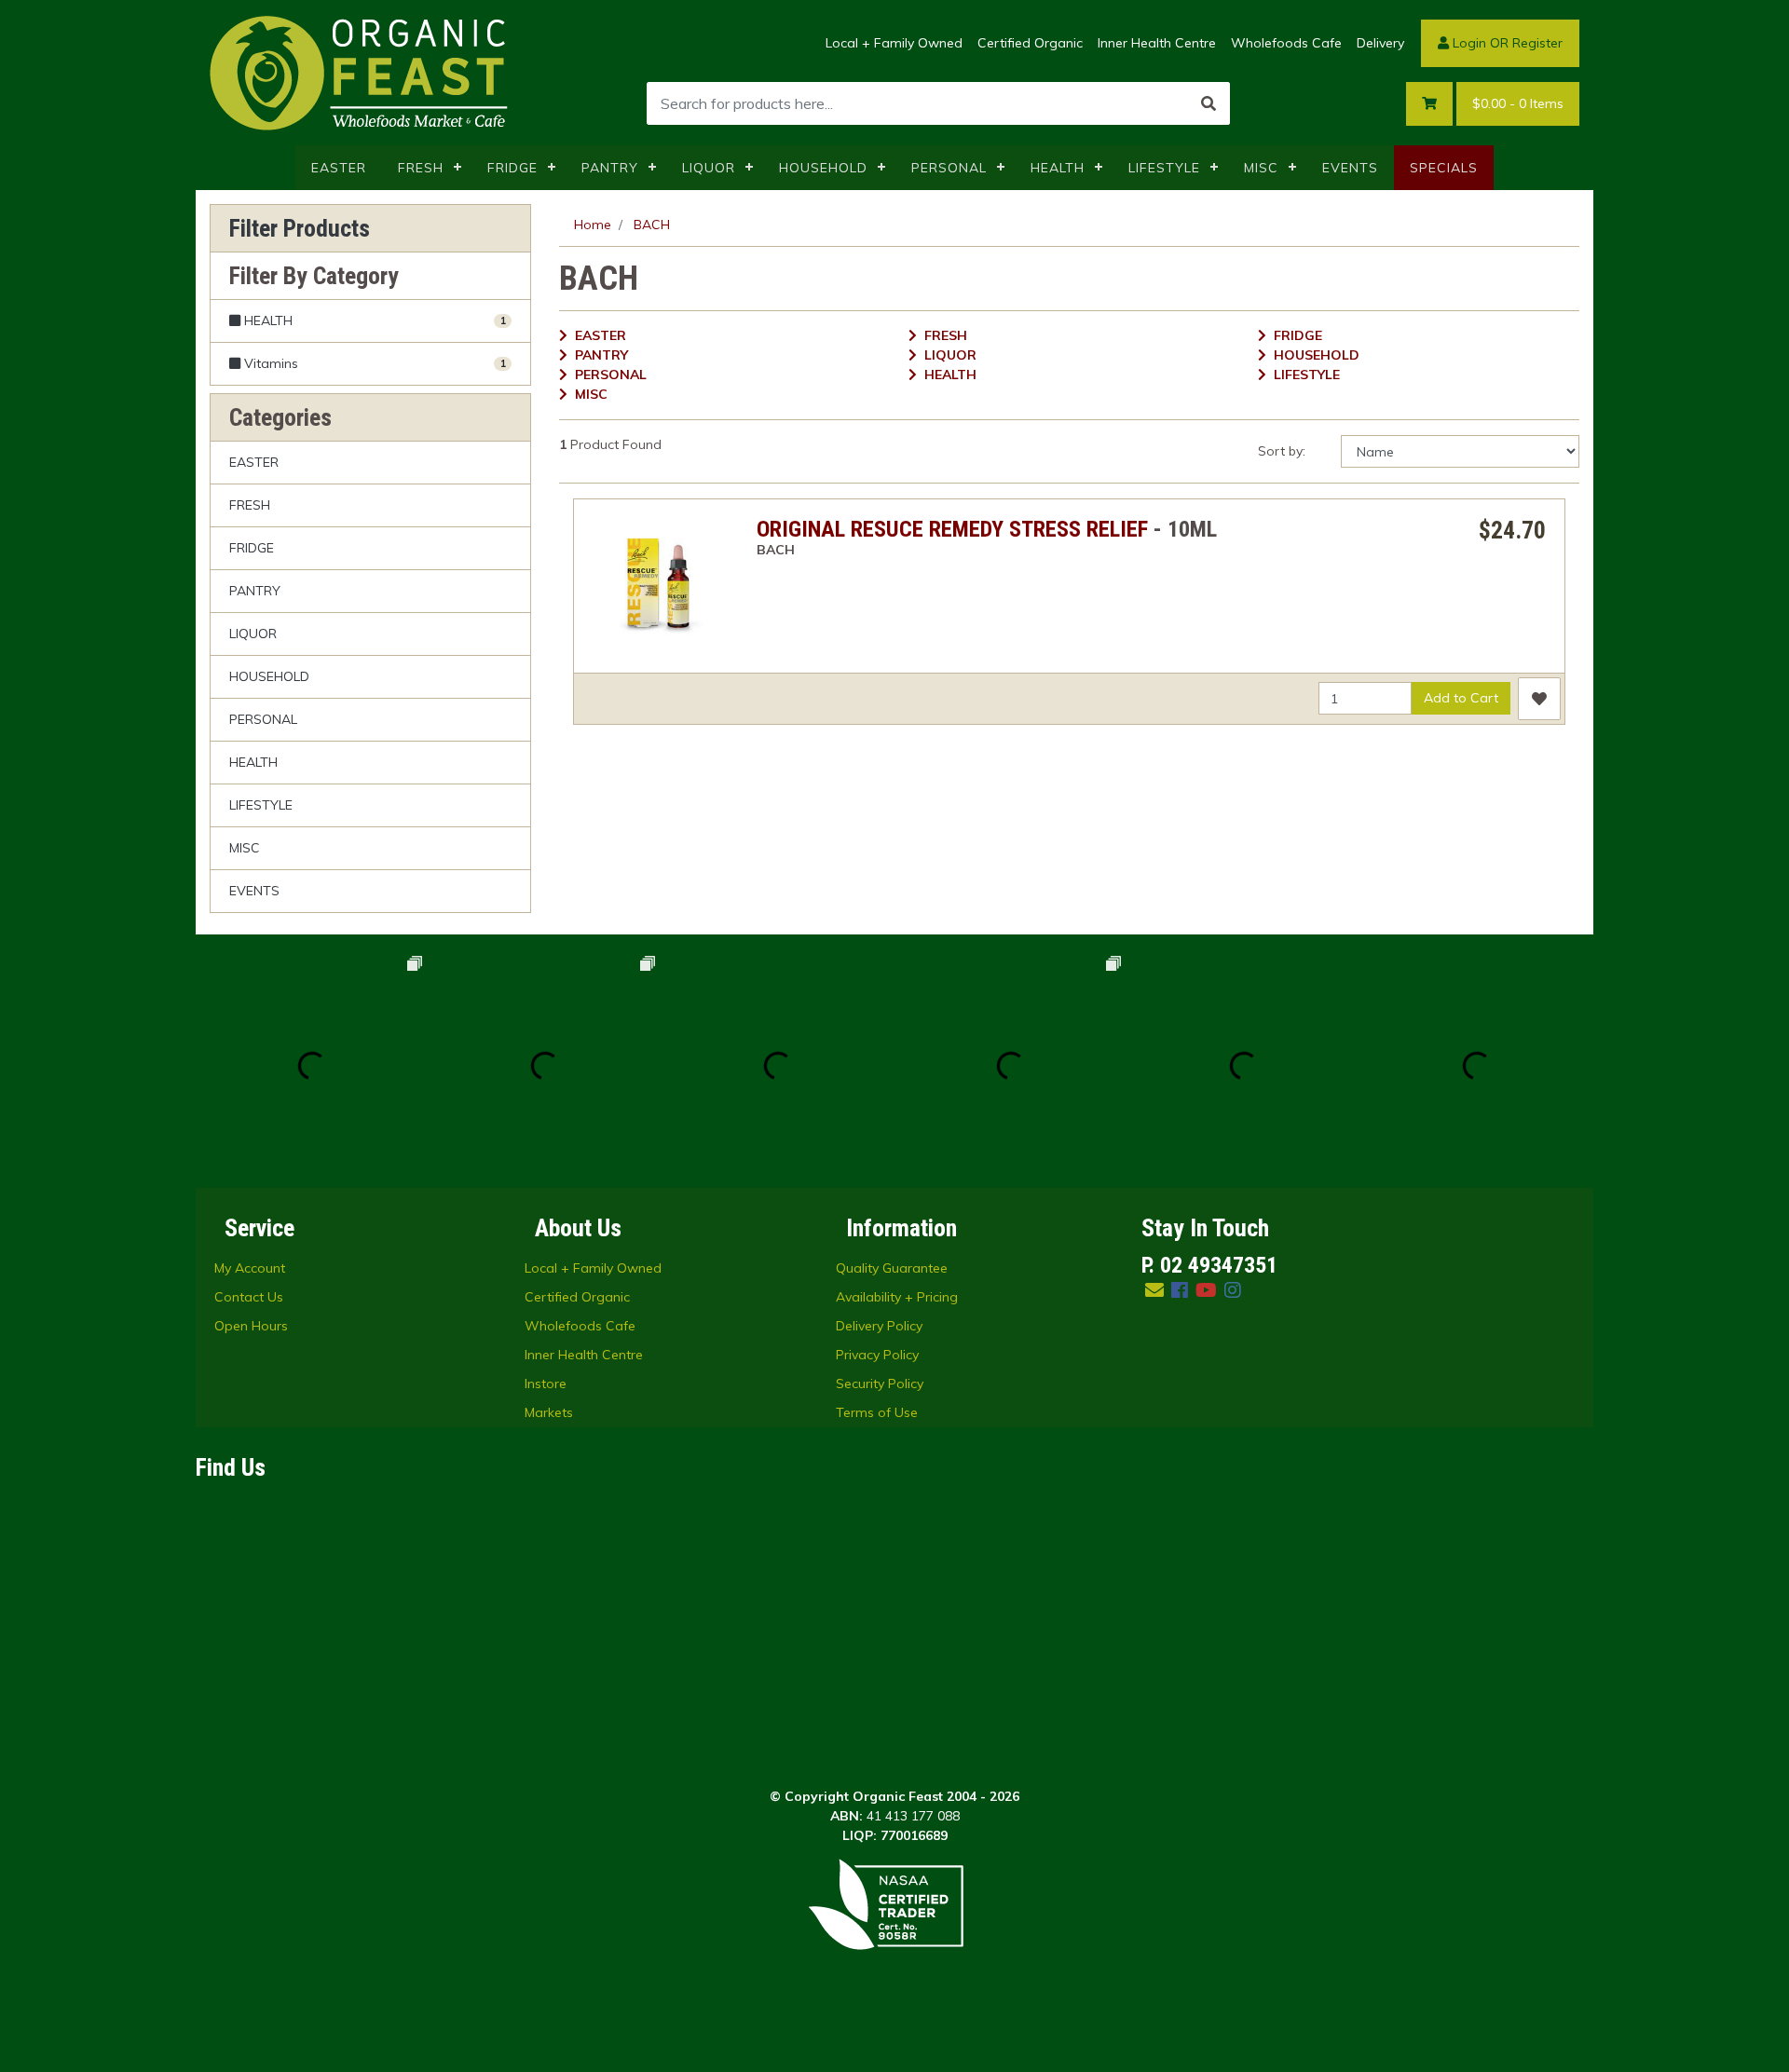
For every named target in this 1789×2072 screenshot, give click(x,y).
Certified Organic (1030, 43)
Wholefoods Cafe (1286, 43)
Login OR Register (1506, 43)
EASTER (339, 168)
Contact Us (249, 1297)
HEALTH (1058, 168)
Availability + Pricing (897, 1297)
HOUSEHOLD (823, 168)
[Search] (1209, 103)
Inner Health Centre (1157, 43)
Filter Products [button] (300, 228)
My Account (250, 1268)
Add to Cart (1461, 698)
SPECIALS (1444, 168)
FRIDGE (512, 168)
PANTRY (610, 168)
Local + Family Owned (894, 43)
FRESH (421, 168)
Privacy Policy (877, 1355)
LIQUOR (709, 168)
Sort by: (1282, 451)
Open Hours (251, 1326)
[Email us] (1154, 1290)
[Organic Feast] (361, 72)
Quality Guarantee (892, 1268)
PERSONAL (949, 168)
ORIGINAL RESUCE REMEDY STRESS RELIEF (952, 529)
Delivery (1380, 43)
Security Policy (880, 1384)
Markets (549, 1412)
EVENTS (1350, 168)
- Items (1518, 103)
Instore (546, 1384)
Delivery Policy (879, 1326)
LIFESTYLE (1164, 168)
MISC (1261, 168)
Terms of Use (877, 1412)
